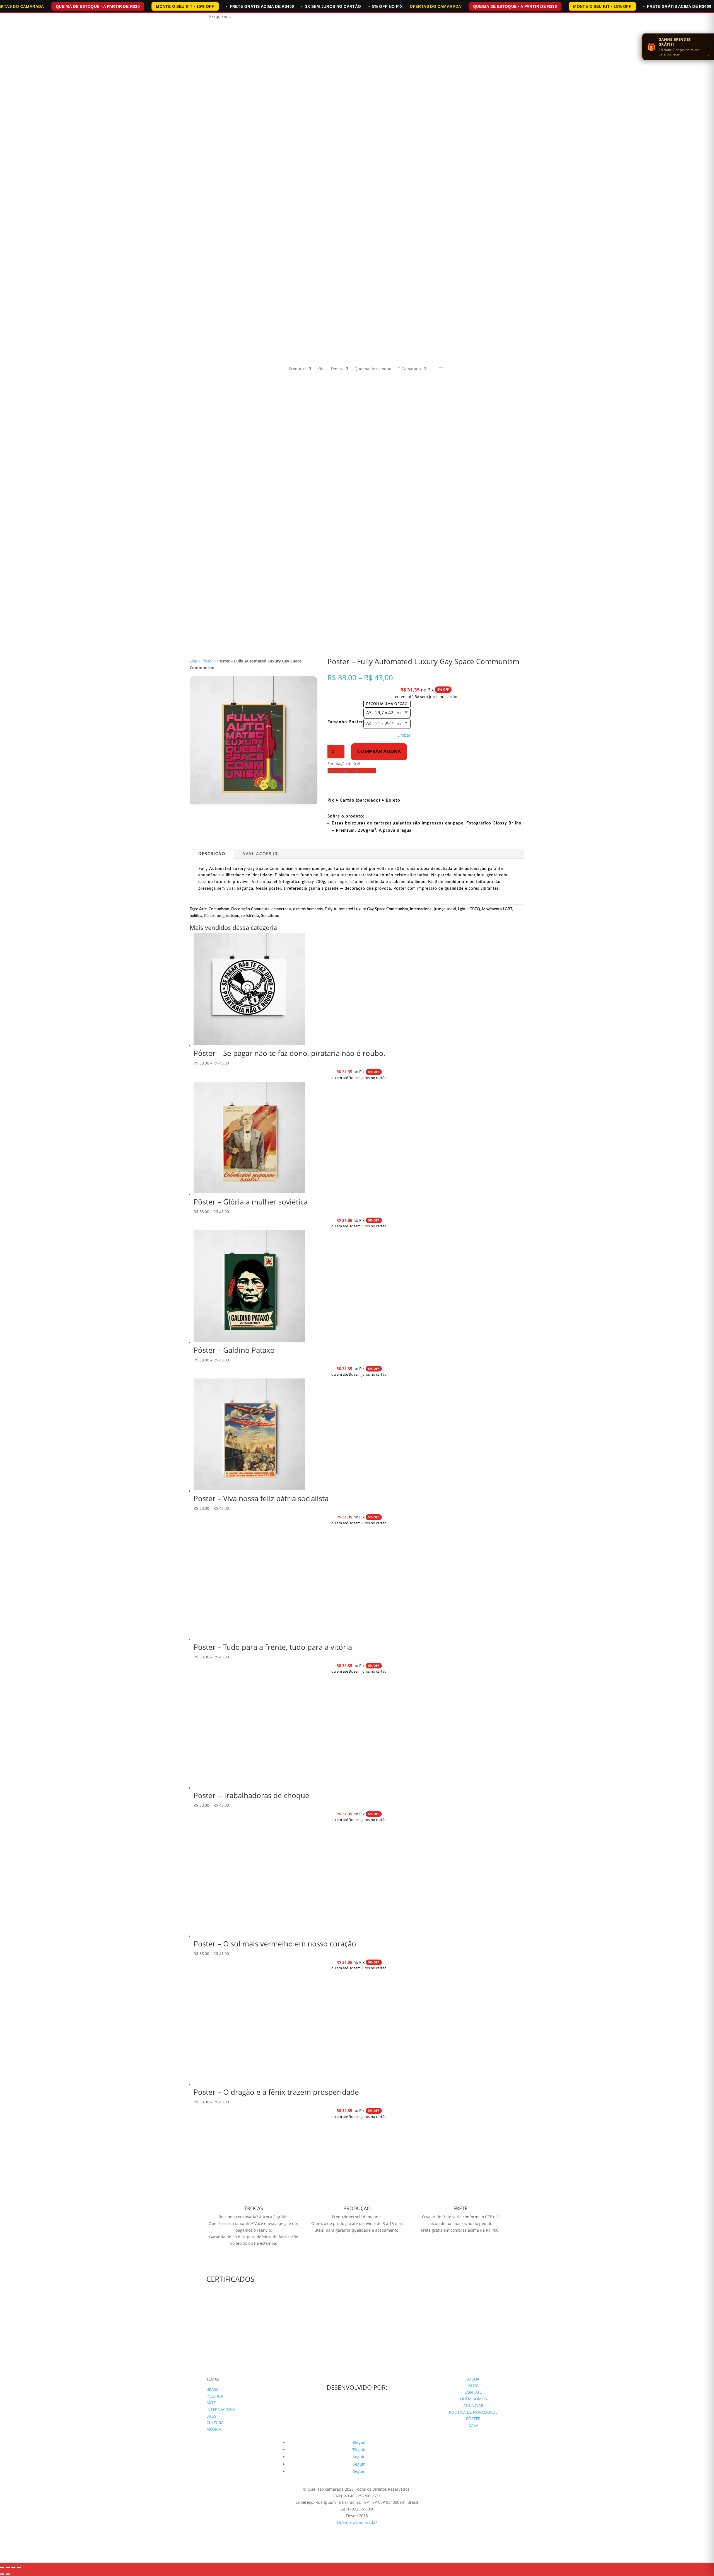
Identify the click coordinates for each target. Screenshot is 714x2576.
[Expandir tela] (8, 2567)
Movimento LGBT (497, 909)
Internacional (421, 909)
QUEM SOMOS (473, 2399)
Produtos (297, 369)
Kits (321, 369)
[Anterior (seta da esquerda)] (2, 2574)
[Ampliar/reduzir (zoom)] (2, 2567)
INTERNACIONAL (222, 2409)
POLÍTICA (215, 2396)
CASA (473, 2425)
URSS (211, 2416)
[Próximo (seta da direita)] (8, 2574)
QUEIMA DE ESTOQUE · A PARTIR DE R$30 (98, 6)
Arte (203, 909)
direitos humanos (308, 909)
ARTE (211, 2403)
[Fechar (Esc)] (19, 2567)
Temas (337, 369)
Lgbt (462, 909)
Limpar (404, 735)
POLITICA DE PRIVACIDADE (473, 2412)
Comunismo (219, 909)
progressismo (228, 916)
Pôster (207, 661)
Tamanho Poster (345, 722)
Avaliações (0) (261, 854)
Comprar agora (379, 752)
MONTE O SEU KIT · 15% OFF (185, 6)
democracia (281, 909)
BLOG (473, 2385)
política (196, 916)
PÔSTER (473, 2419)
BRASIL (213, 2389)
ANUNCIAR (473, 2406)
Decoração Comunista (250, 909)
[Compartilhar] (13, 2567)
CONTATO (473, 2392)
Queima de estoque (373, 369)
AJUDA (473, 2379)
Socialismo (270, 916)
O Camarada (409, 369)
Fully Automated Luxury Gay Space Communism (366, 909)
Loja (193, 661)
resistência (250, 916)
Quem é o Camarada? (357, 2522)
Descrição (212, 854)
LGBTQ (474, 909)
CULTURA (215, 2423)
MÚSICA (214, 2429)
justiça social (445, 909)
